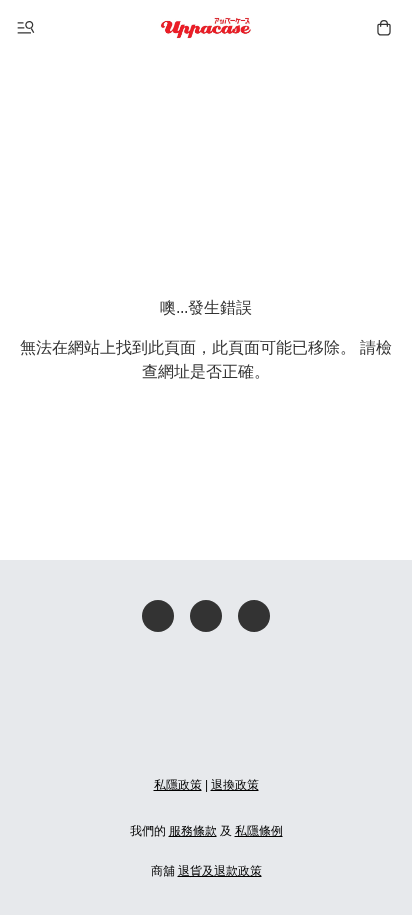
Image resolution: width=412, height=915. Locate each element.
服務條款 (193, 831)
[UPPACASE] (206, 28)
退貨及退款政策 (220, 871)
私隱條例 (259, 831)
